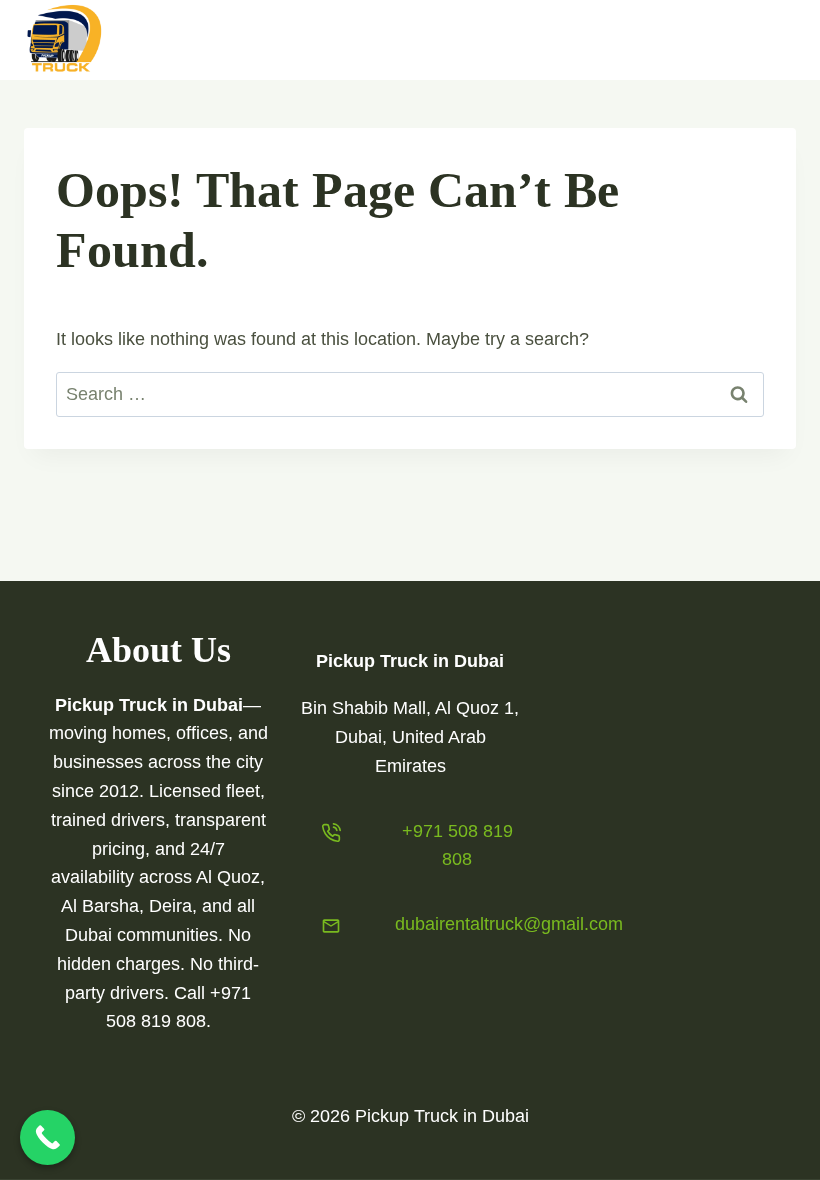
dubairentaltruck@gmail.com (509, 924)
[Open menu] (772, 39)
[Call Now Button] (47, 1137)
